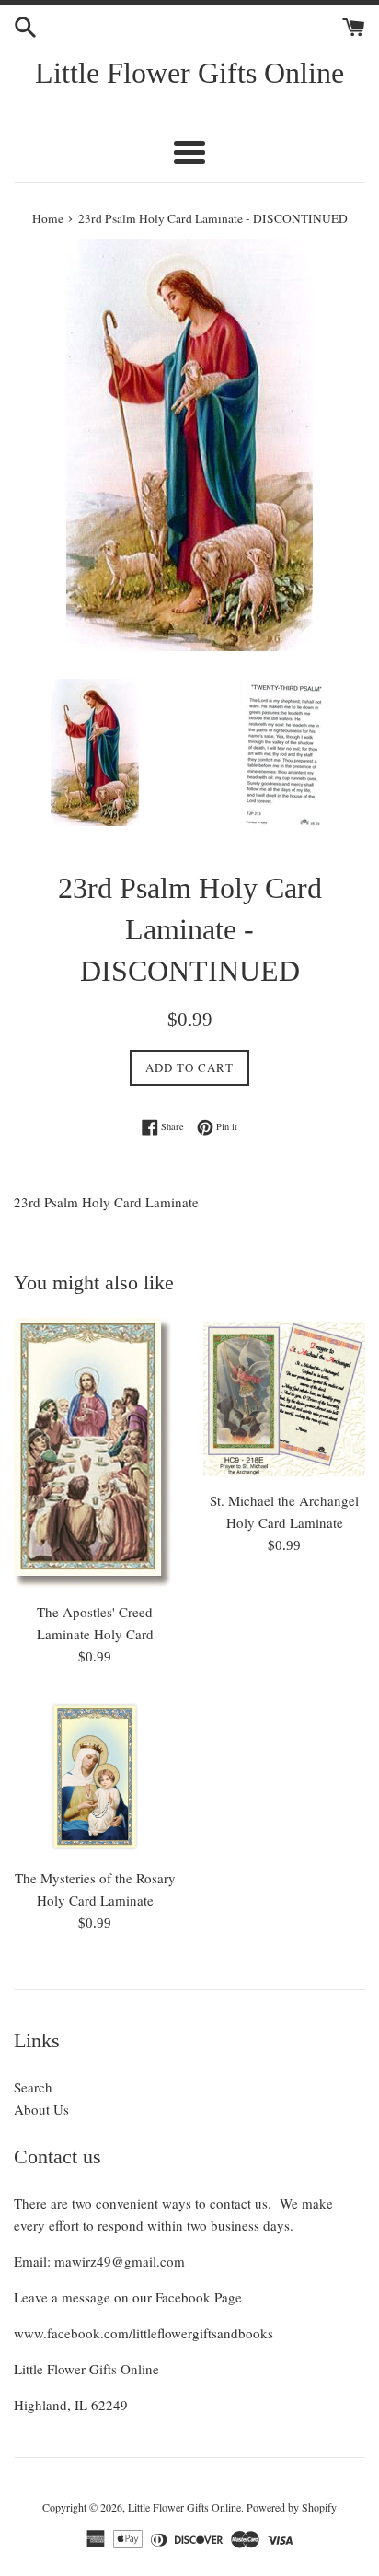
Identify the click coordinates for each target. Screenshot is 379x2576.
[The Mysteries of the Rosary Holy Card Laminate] (95, 1777)
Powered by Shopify (292, 2507)
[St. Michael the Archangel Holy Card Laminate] (284, 1399)
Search (33, 2087)
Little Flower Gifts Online (189, 73)
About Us (41, 2109)
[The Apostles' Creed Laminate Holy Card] (95, 1455)
